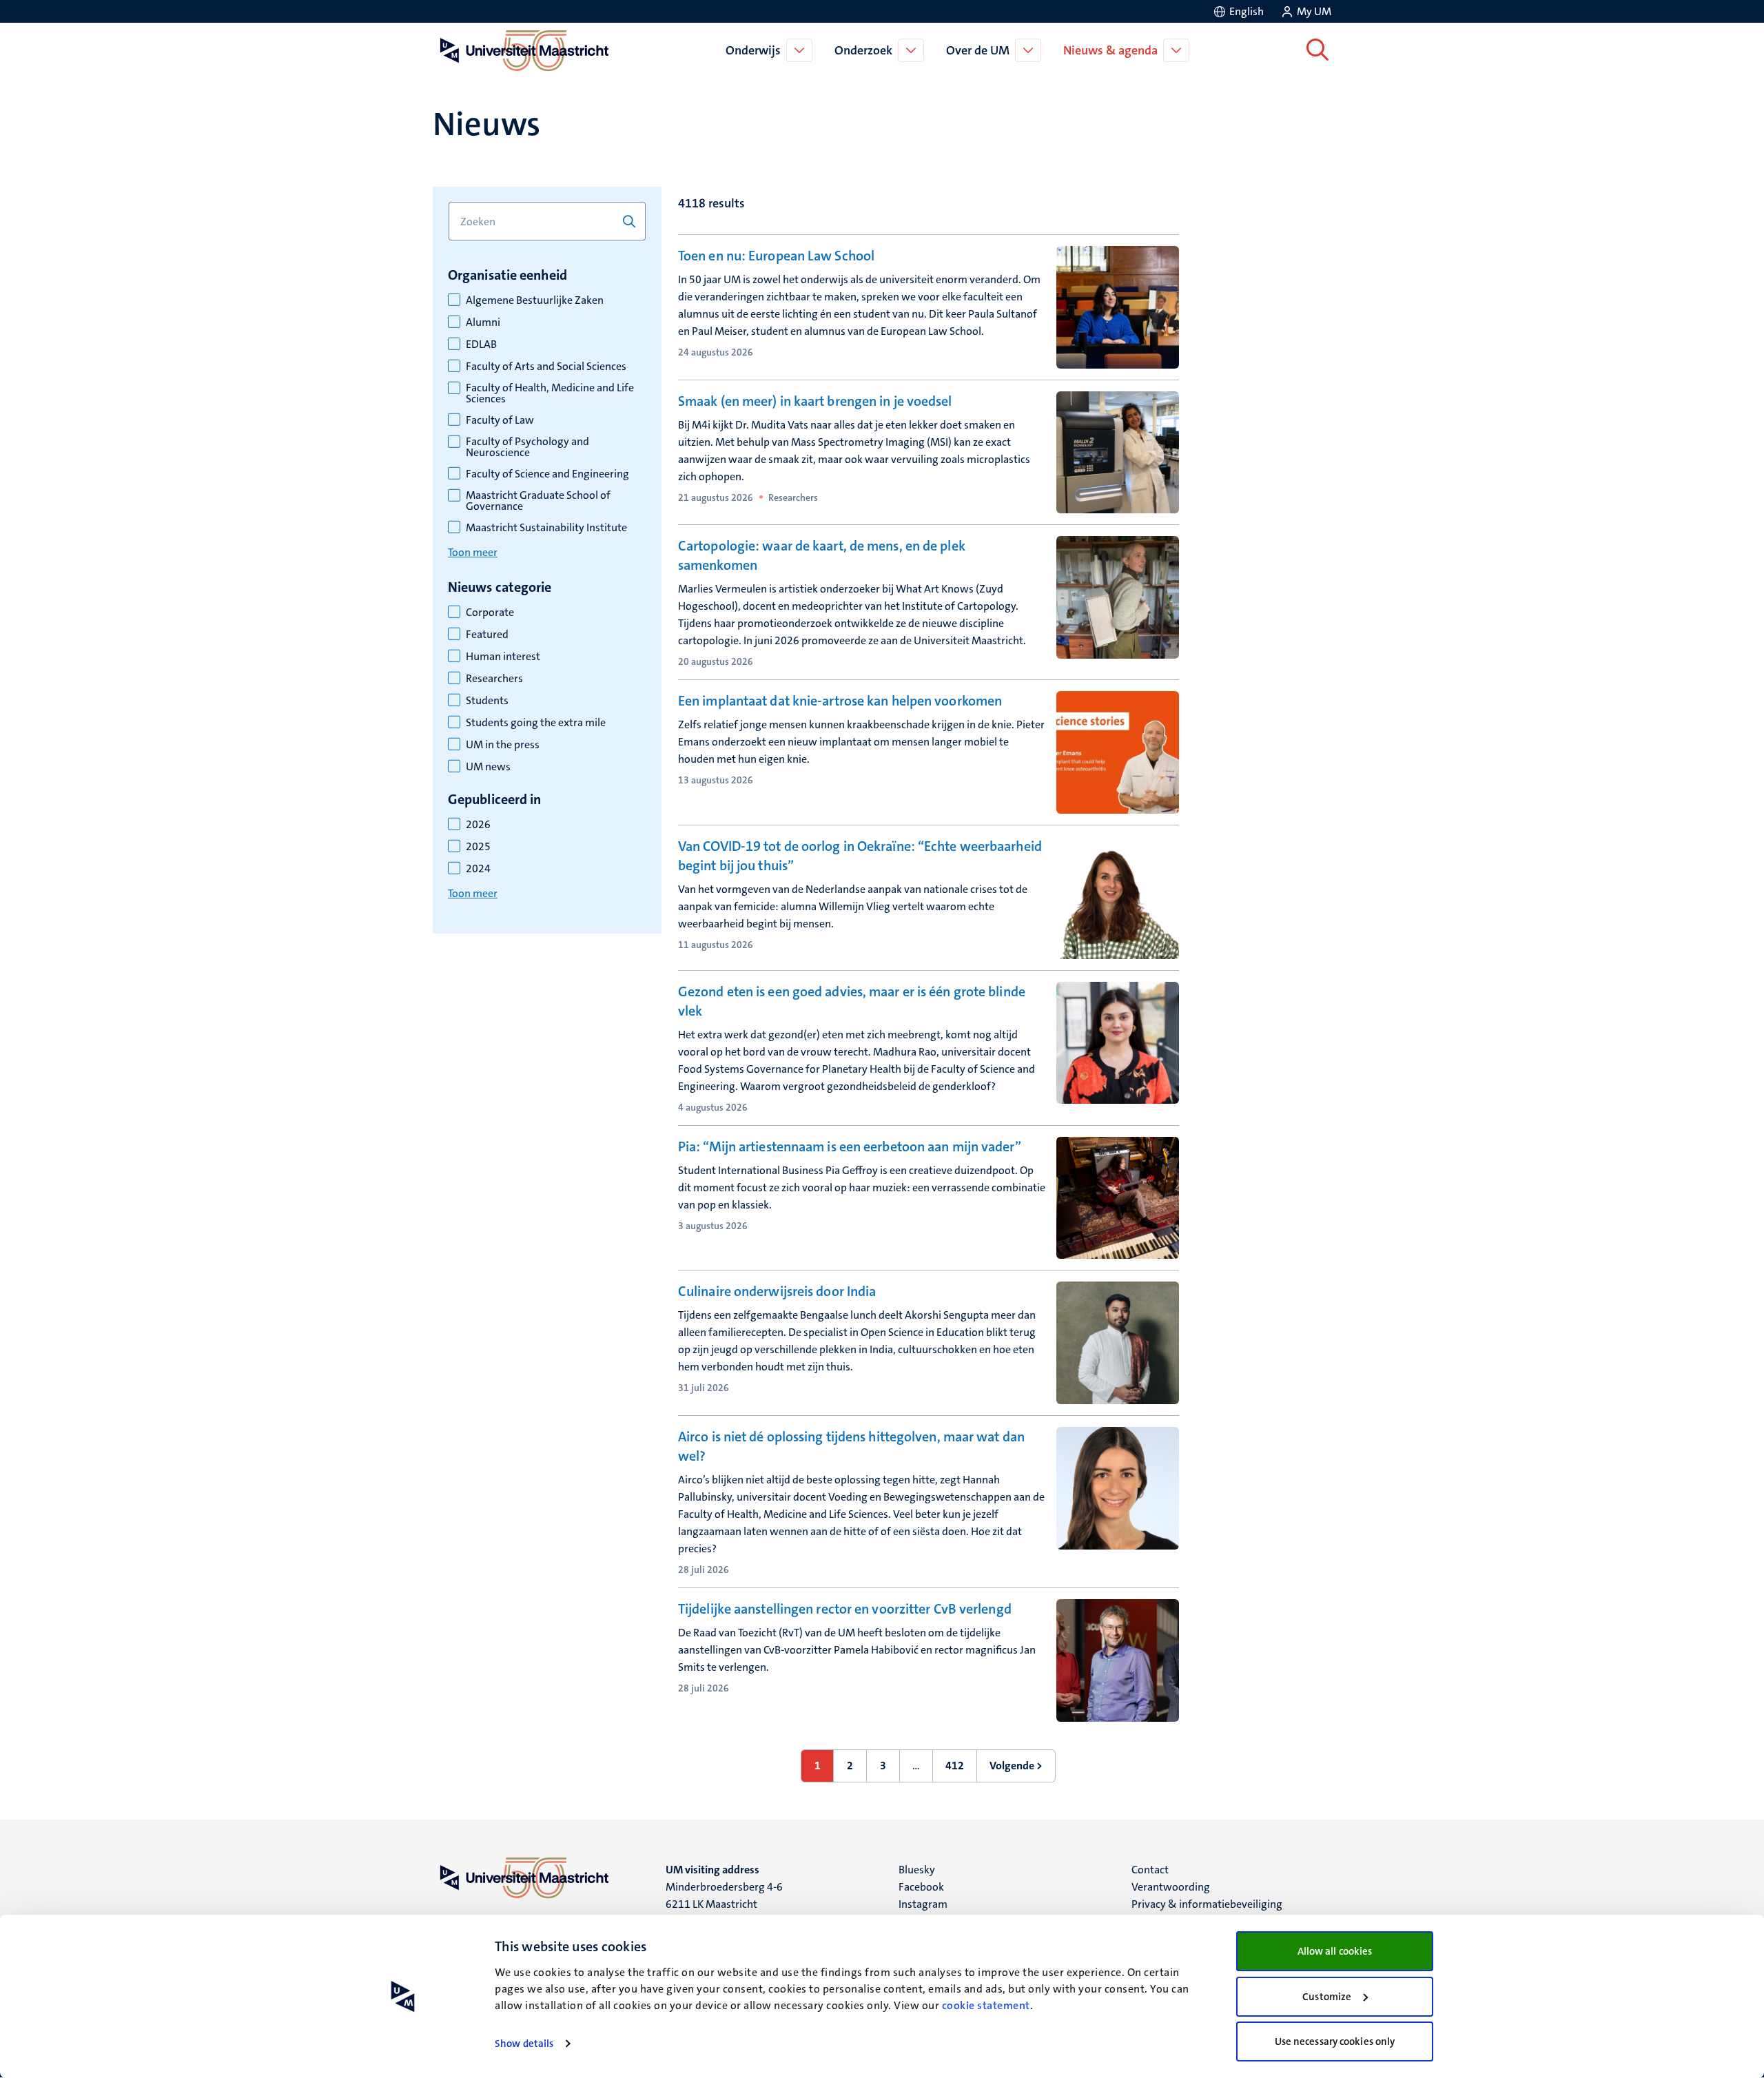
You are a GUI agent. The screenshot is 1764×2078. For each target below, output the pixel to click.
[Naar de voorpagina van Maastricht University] (522, 50)
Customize (1327, 1997)
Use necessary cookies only (1335, 2041)
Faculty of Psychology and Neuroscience (527, 447)
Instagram (923, 1904)
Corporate (490, 613)
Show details (524, 2044)
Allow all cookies (1335, 1951)
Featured (487, 635)
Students (487, 701)
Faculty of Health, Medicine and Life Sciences (550, 393)
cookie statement (986, 2005)
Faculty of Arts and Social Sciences (546, 367)
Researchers (494, 679)
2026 (478, 825)
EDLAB (481, 344)
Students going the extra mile (536, 723)
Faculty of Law (500, 420)
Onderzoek (863, 50)
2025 (478, 847)
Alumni (483, 322)
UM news (488, 767)
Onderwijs (753, 50)
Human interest (503, 657)
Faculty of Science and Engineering (547, 474)
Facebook (921, 1887)
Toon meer (473, 552)
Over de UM (978, 50)
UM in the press (503, 745)
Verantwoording (1171, 1887)
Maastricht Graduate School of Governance (538, 501)
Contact (1150, 1870)
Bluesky (917, 1870)
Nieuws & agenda (1110, 50)
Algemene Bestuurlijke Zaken (535, 300)
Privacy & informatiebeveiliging (1207, 1904)
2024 (478, 869)
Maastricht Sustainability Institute (546, 528)
